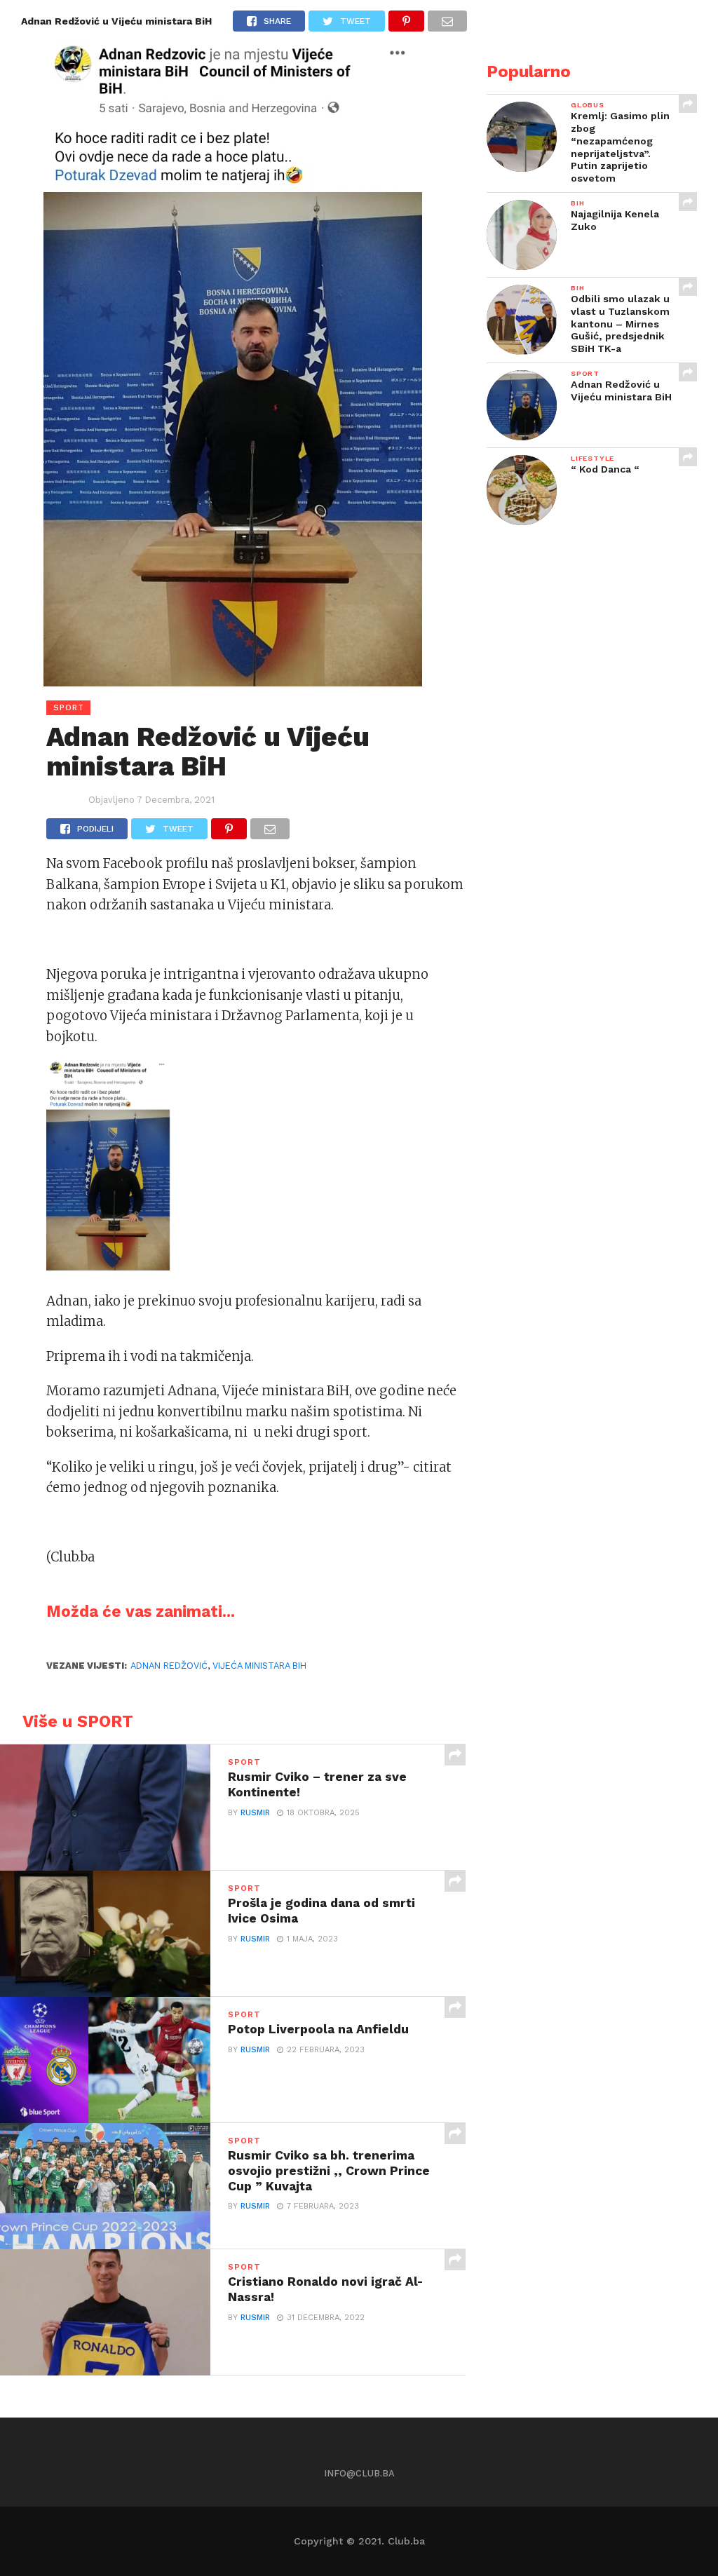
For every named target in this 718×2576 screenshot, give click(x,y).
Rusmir (255, 1813)
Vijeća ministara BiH (259, 1666)
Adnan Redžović (169, 1666)
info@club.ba (359, 2473)
